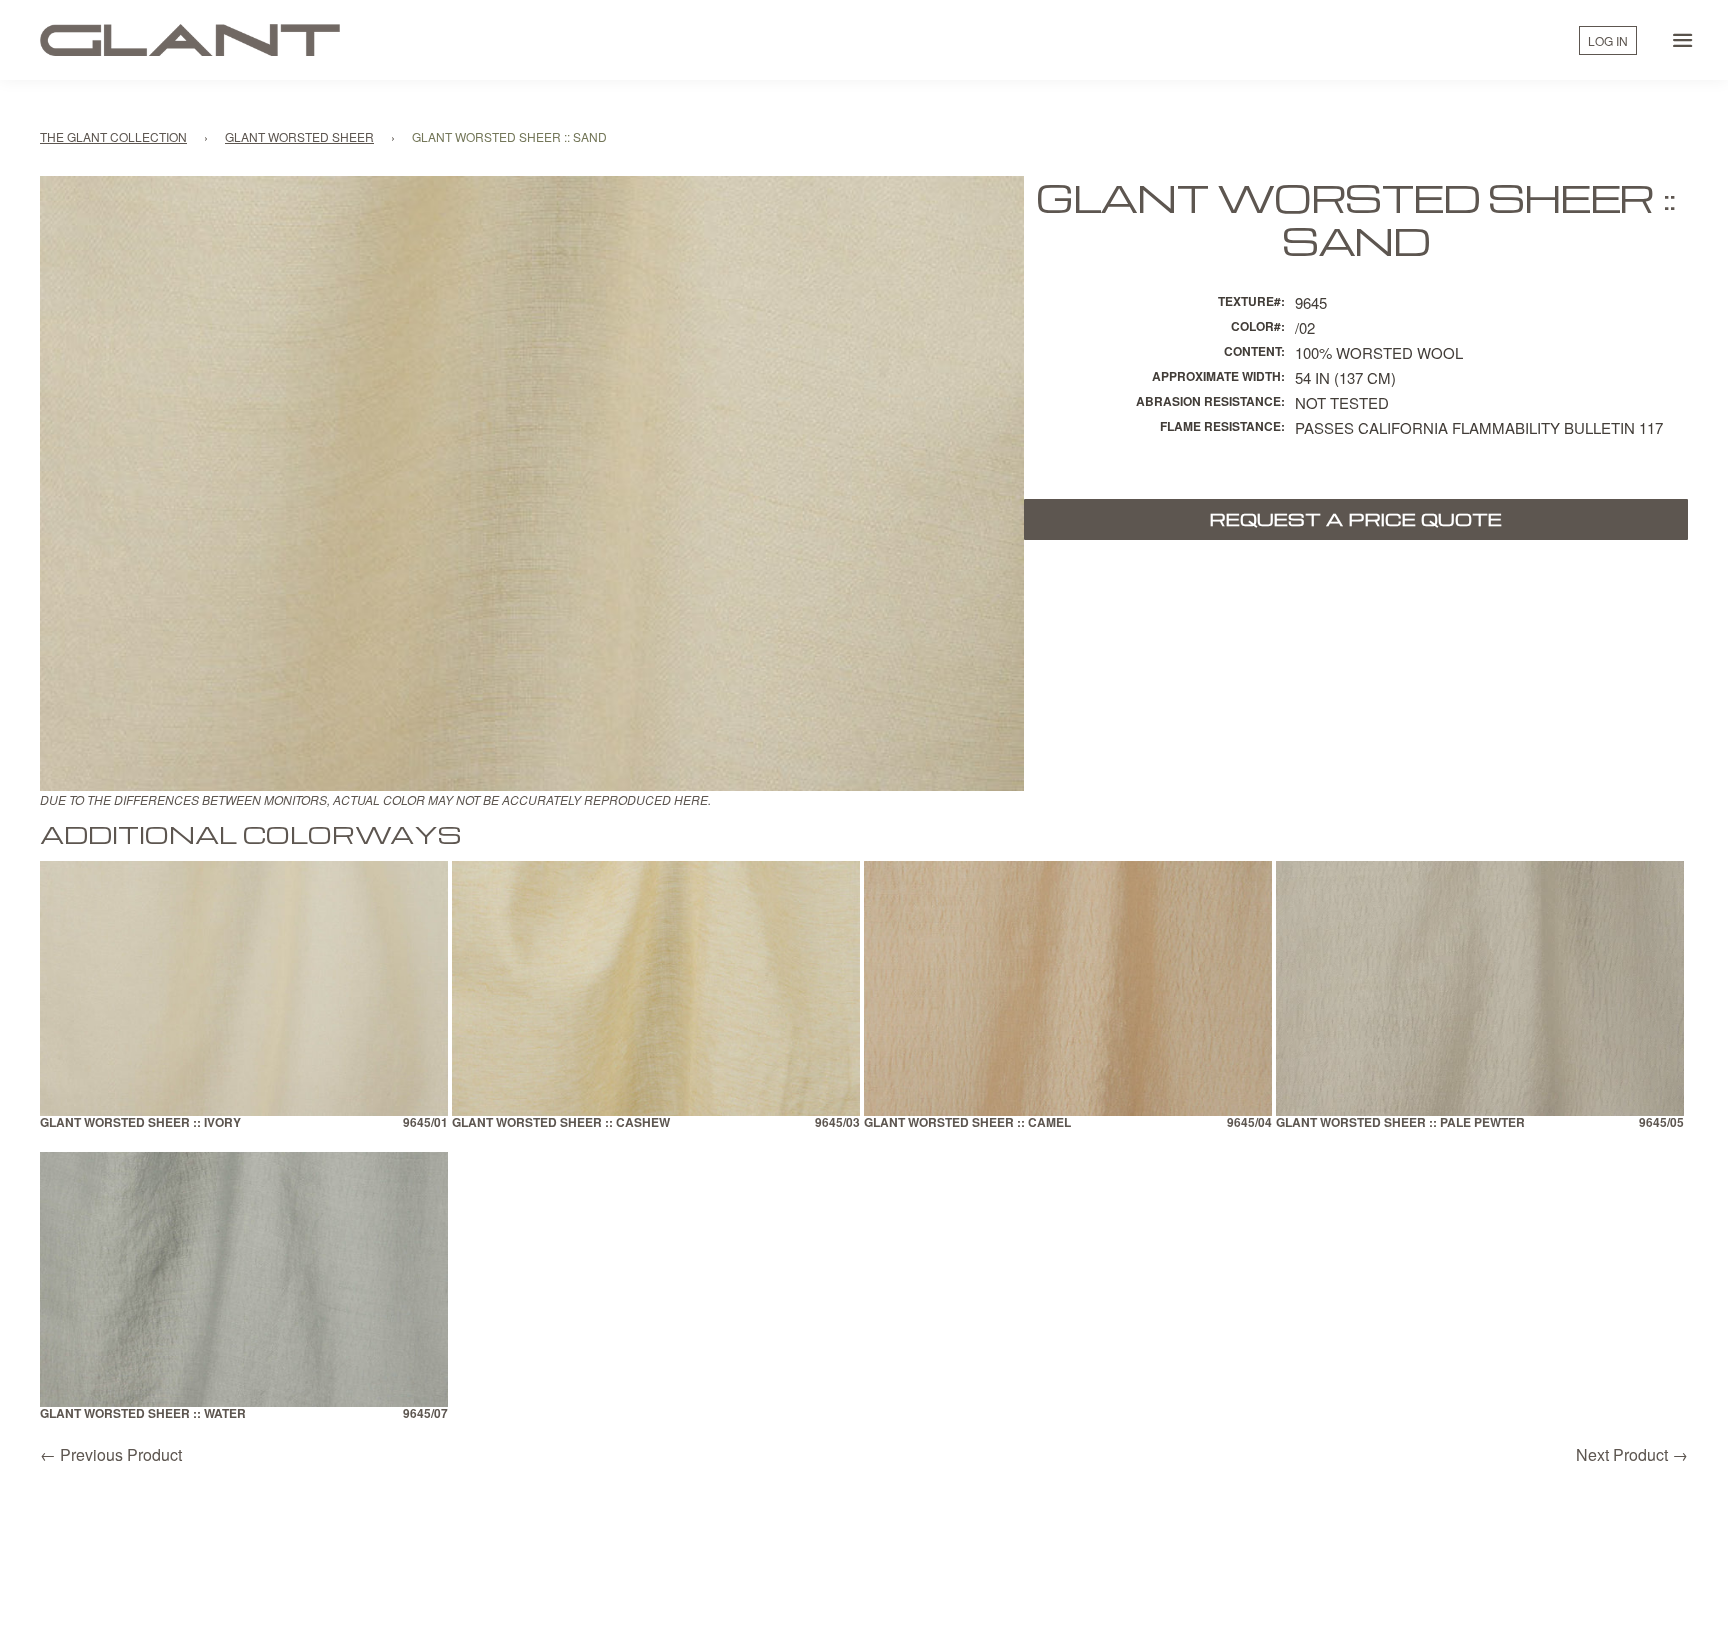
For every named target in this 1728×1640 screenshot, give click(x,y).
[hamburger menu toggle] (1683, 40)
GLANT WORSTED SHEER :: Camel (967, 1123)
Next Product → (1632, 1454)
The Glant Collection (113, 136)
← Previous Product (111, 1454)
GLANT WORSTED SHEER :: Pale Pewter (1400, 1123)
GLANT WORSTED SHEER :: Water (143, 1414)
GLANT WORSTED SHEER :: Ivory (140, 1123)
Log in (1608, 40)
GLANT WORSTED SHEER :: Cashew (561, 1123)
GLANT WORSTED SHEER (299, 136)
